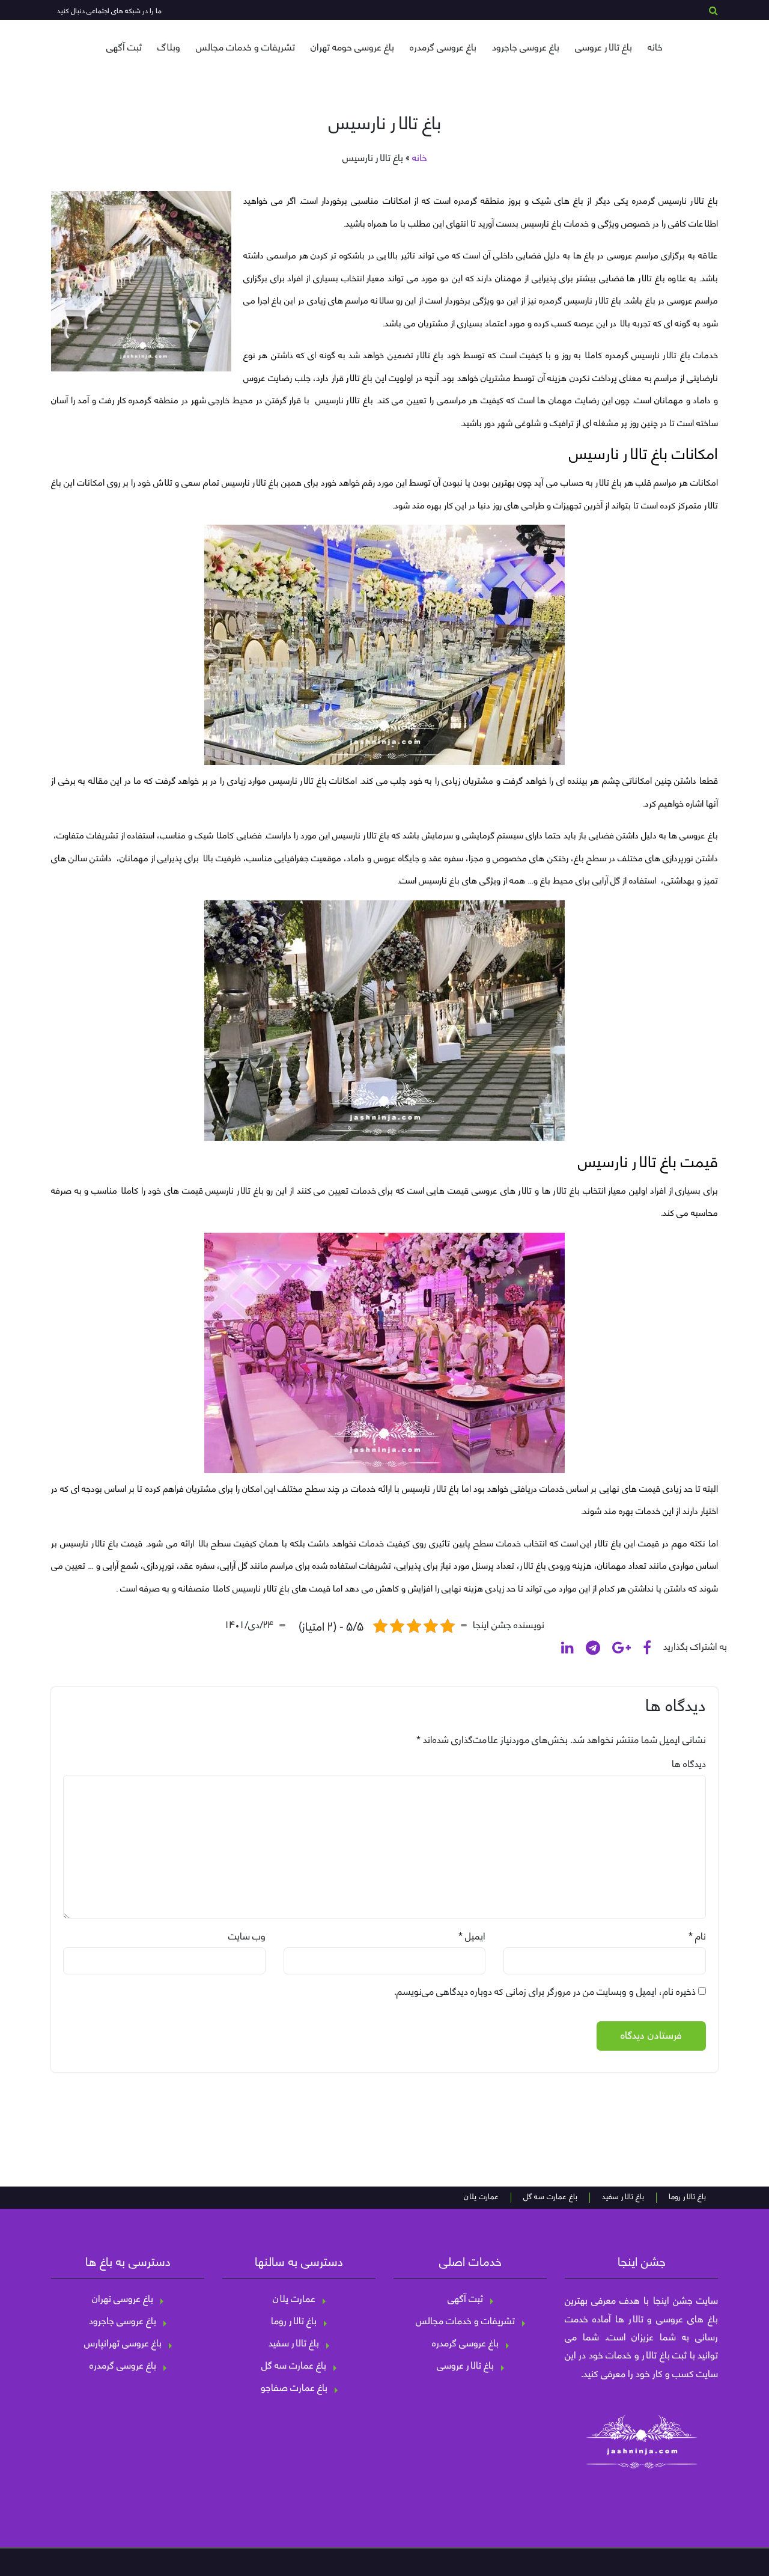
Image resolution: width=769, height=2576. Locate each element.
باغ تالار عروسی (603, 46)
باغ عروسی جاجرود (526, 46)
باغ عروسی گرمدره (443, 46)
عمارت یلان (481, 2197)
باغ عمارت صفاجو (294, 2387)
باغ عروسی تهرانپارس (123, 2342)
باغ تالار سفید (623, 2197)
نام (701, 1935)
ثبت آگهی (124, 46)
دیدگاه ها (689, 1763)
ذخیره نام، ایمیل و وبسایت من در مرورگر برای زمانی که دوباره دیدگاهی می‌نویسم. (545, 1991)
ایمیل (475, 1935)
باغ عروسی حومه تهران (352, 46)
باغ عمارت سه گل (550, 2197)
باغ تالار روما (687, 2197)
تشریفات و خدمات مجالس (245, 46)
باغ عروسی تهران (123, 2298)
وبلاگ (169, 46)
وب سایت (247, 1935)
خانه (655, 46)
